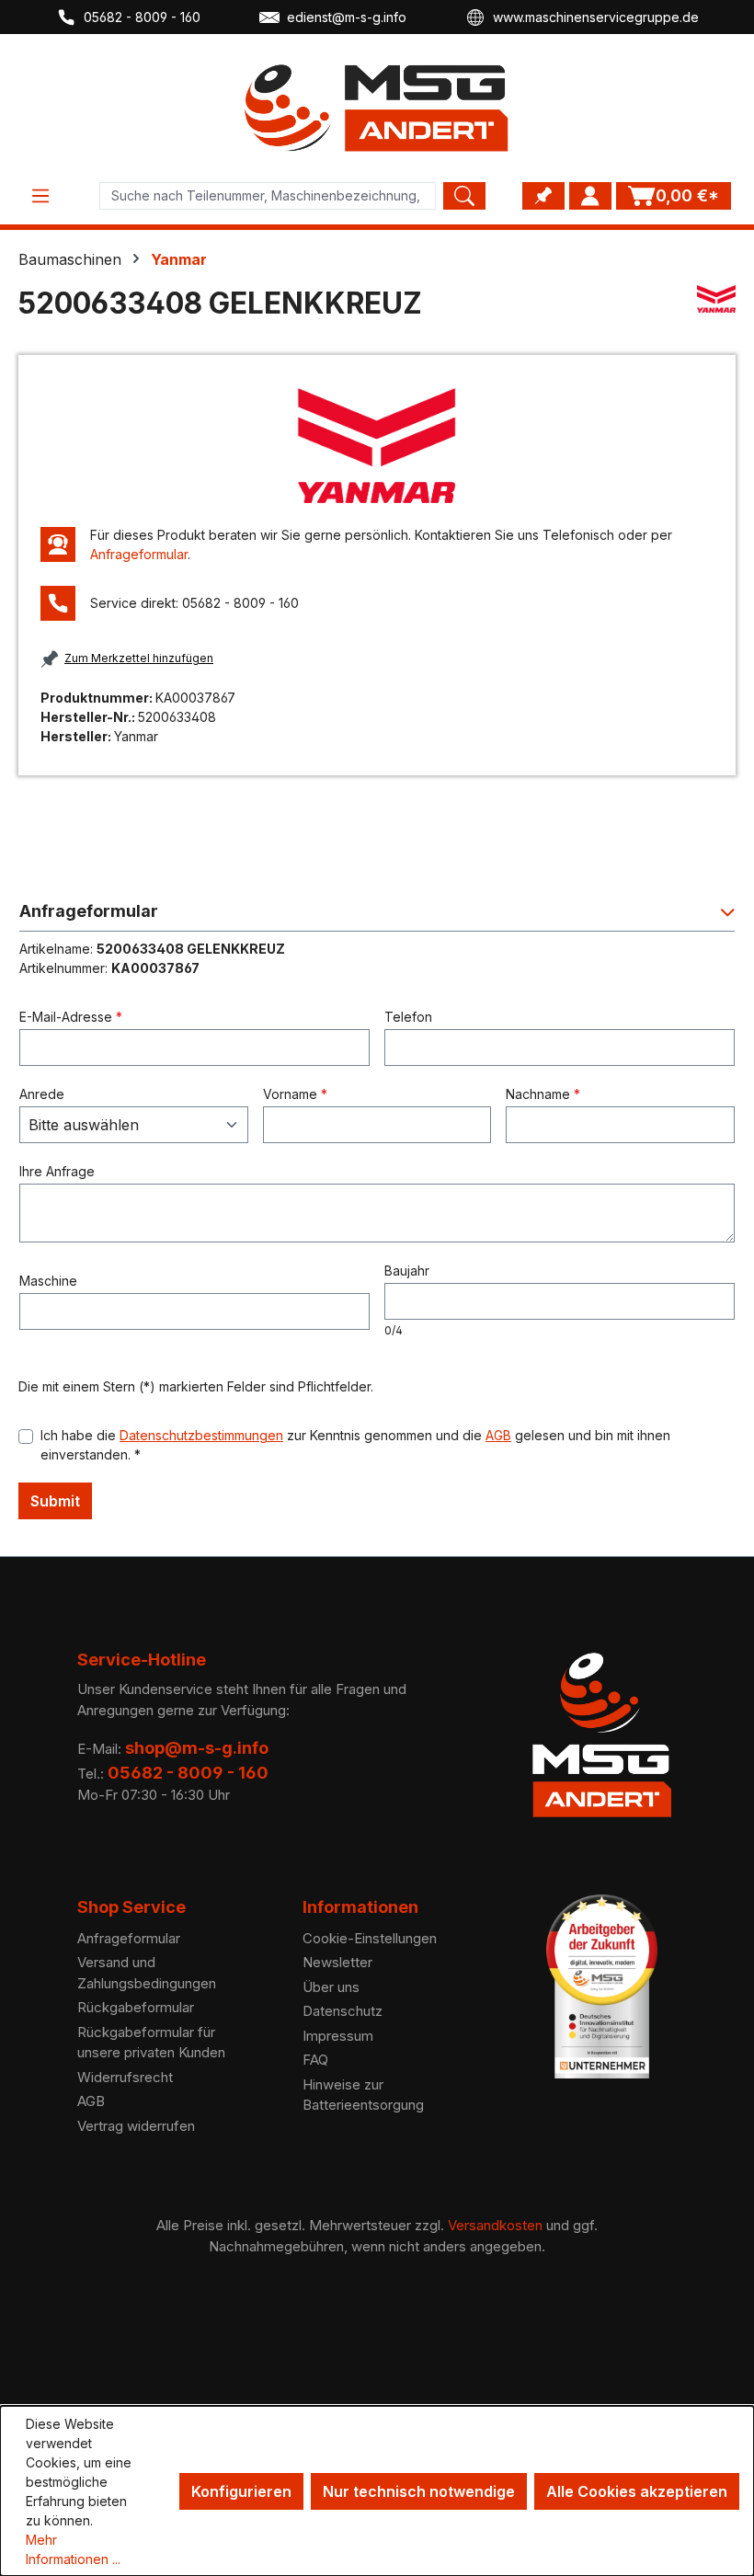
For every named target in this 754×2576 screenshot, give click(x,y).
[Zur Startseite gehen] (377, 108)
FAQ (315, 2060)
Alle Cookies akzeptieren (637, 2491)
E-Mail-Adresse (71, 1017)
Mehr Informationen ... (73, 2549)
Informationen (360, 1907)
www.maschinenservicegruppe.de (596, 17)
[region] (377, 446)
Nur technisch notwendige (419, 2491)
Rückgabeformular (136, 2007)
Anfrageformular (139, 554)
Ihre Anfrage (57, 1171)
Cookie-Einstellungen (370, 1938)
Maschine (48, 1281)
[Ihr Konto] (590, 196)
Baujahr (407, 1271)
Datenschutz (343, 2011)
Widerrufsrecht (125, 2077)
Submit (55, 1501)
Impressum (338, 2036)
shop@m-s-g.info (197, 1748)
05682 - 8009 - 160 (142, 17)
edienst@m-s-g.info (347, 17)
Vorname (295, 1094)
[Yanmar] (716, 311)
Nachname (543, 1094)
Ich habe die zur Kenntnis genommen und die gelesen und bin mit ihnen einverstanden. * (355, 1445)
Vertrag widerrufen (136, 2126)
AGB (498, 1435)
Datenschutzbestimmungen (201, 1435)
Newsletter (337, 1962)
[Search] (464, 196)
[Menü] (40, 196)
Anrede (42, 1094)
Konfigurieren (241, 2491)
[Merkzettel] (543, 196)
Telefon (408, 1017)
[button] (377, 916)
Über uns (331, 1987)
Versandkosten (495, 2225)
